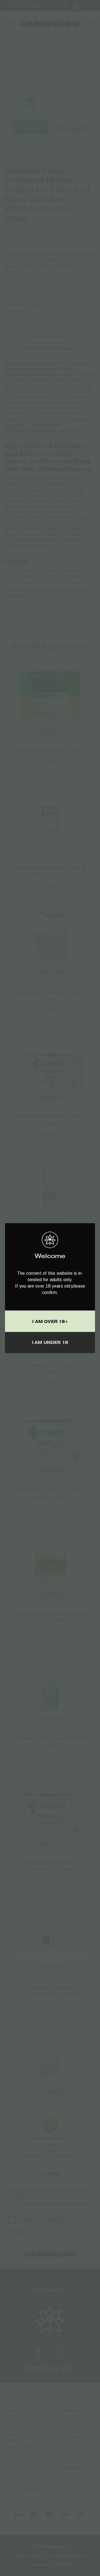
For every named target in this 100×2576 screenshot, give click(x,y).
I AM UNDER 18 (50, 1342)
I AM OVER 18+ (50, 1321)
